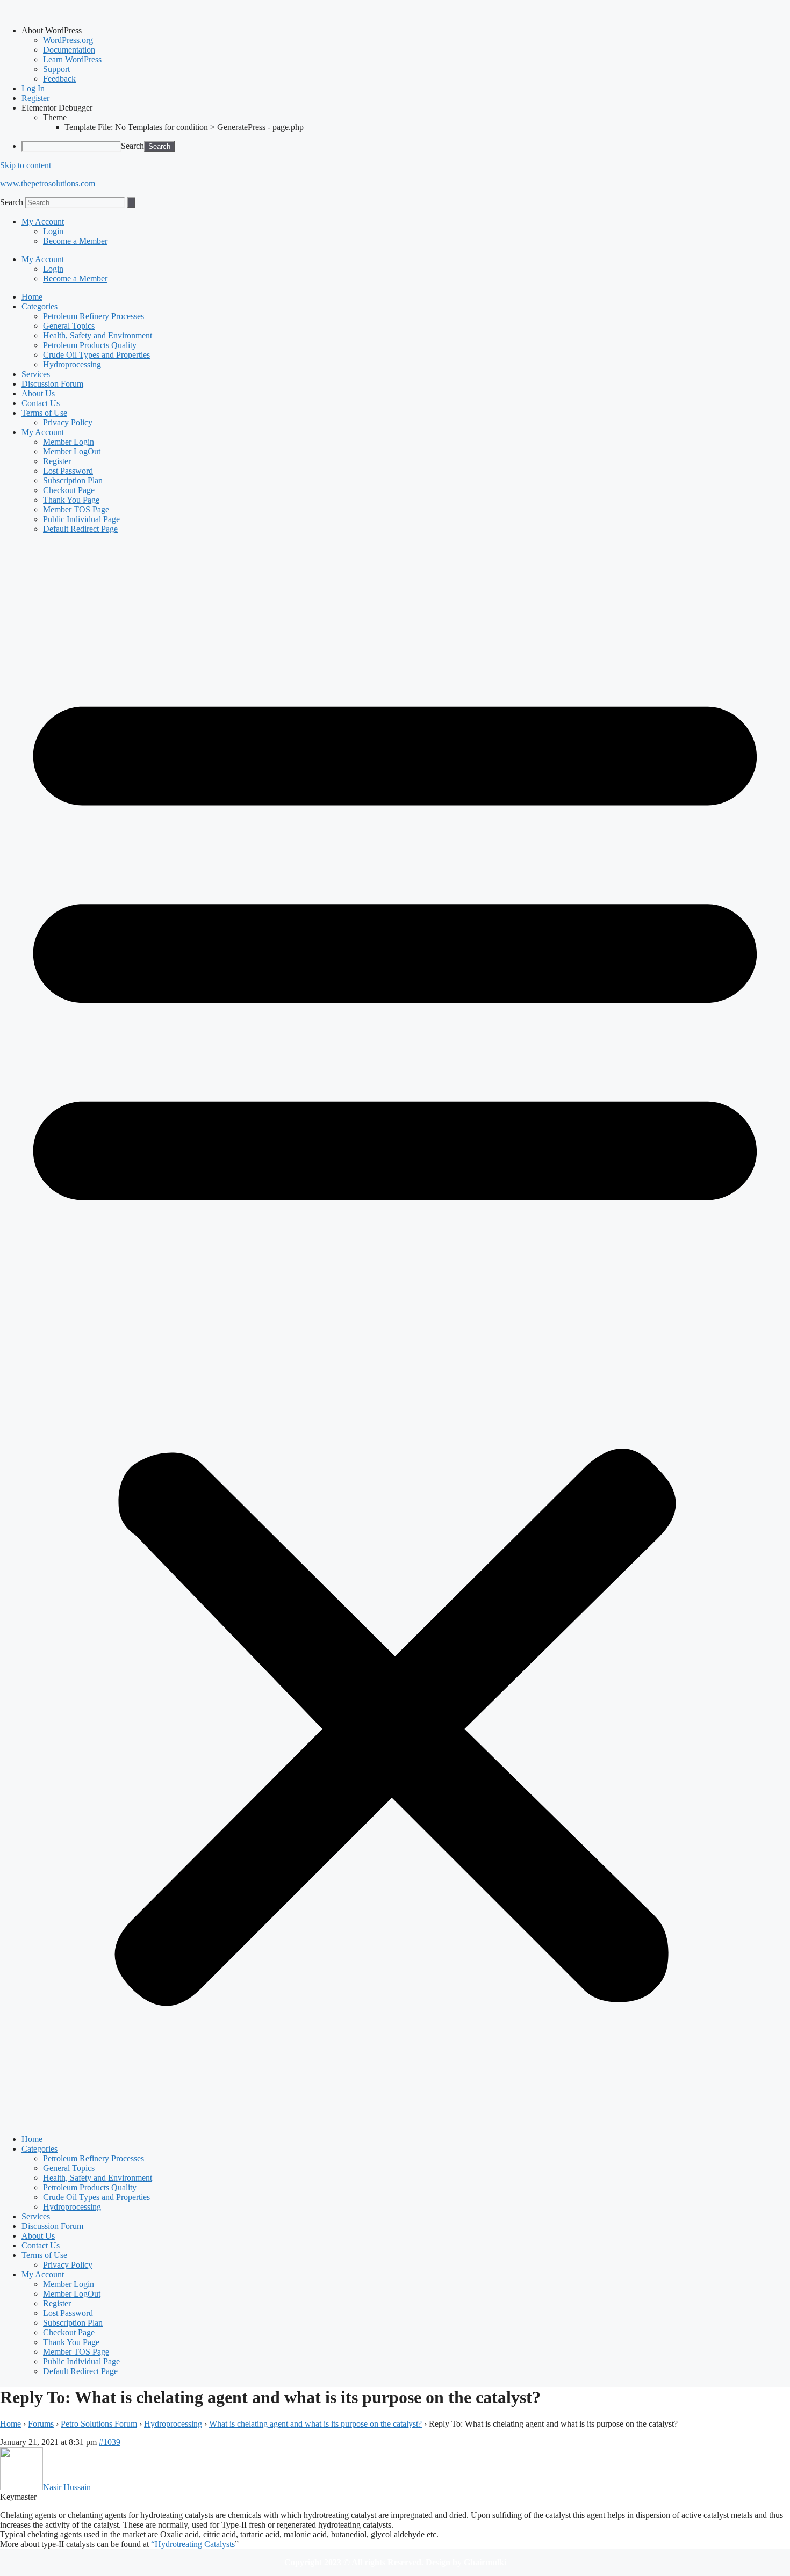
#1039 (110, 2442)
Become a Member (75, 241)
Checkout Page (69, 490)
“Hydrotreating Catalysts (193, 2544)
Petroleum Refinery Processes (94, 316)
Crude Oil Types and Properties (96, 355)
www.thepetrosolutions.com (48, 183)
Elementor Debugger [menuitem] (57, 108)
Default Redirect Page (80, 529)
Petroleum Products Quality (90, 345)
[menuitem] (406, 31)
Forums (41, 2424)
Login (53, 231)
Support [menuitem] (56, 69)
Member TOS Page (76, 509)
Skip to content (26, 165)
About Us (38, 393)
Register (57, 461)
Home (32, 297)
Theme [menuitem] (55, 117)
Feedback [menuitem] (59, 79)
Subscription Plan (73, 480)
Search (132, 146)
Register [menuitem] (35, 98)
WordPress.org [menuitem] (68, 40)
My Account (43, 222)
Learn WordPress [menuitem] (72, 59)
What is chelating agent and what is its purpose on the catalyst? (315, 2424)
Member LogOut (72, 451)
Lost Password (68, 471)
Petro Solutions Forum (99, 2424)
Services (36, 374)
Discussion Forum (52, 384)
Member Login (69, 442)
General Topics (69, 326)
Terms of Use (44, 413)
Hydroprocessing (72, 364)
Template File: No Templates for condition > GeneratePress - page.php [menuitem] (184, 127)
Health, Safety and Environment (98, 335)
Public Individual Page (81, 519)
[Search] (131, 203)
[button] (395, 1334)
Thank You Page (71, 500)
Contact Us (41, 403)
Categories (39, 306)
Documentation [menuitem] (69, 50)
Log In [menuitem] (33, 88)
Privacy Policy (68, 422)
